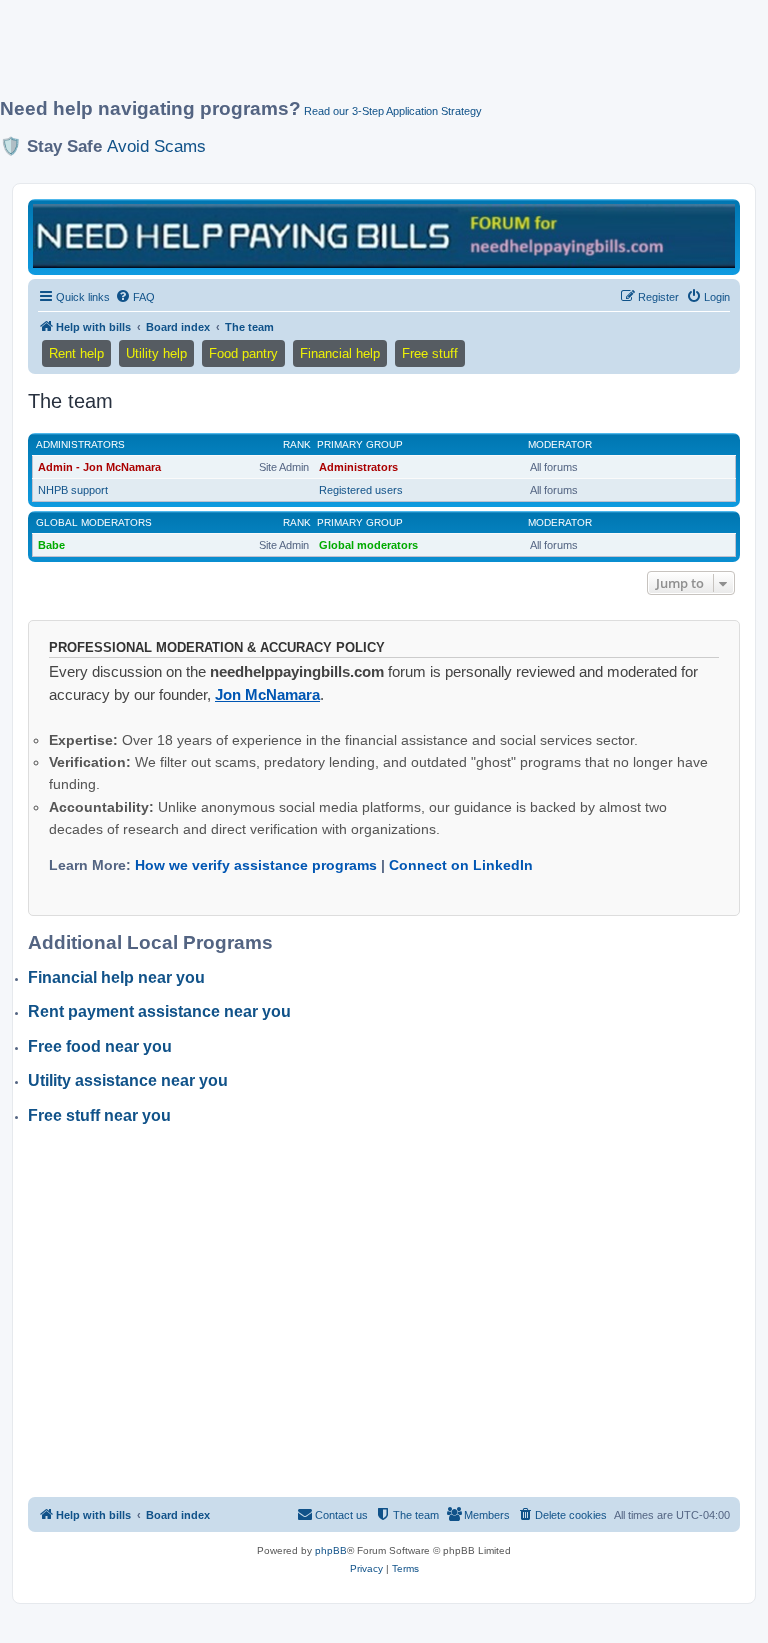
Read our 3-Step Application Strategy (393, 111)
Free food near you (100, 1046)
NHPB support (73, 490)
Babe (51, 545)
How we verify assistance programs (256, 865)
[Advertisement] (364, 57)
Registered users (361, 490)
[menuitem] (135, 297)
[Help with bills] (384, 235)
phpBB (331, 1550)
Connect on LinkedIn (461, 865)
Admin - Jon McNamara (99, 467)
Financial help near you (116, 977)
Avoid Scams (156, 146)
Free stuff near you (99, 1115)
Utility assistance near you (128, 1080)
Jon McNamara (267, 694)
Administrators (80, 444)
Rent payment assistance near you (159, 1011)
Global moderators (94, 522)
